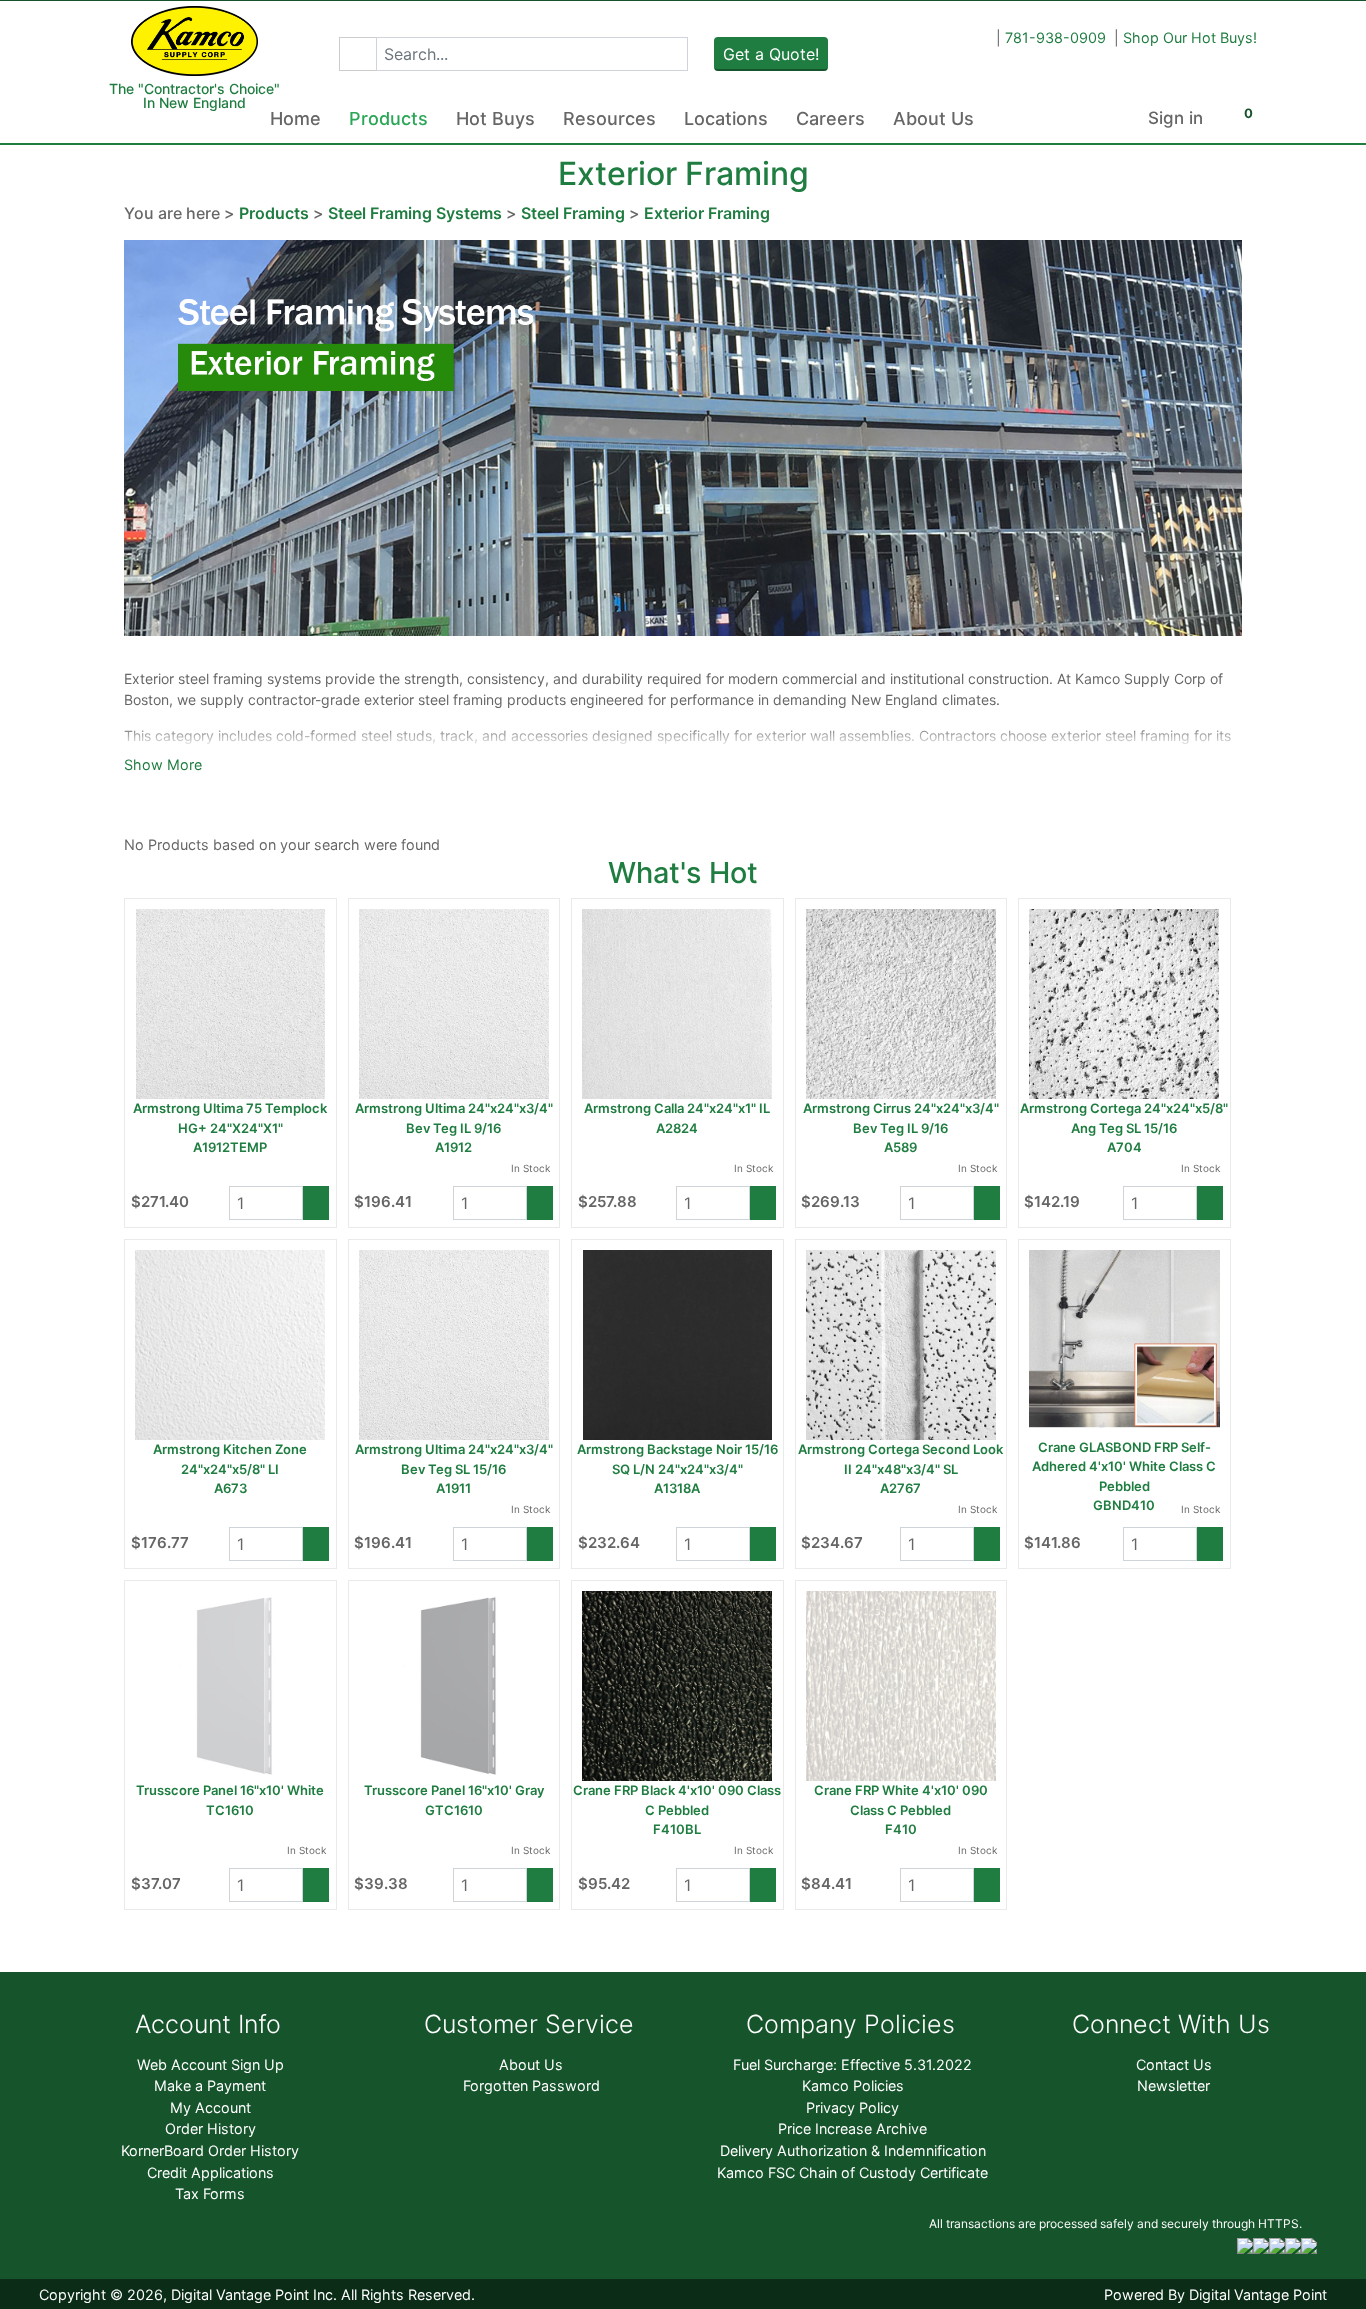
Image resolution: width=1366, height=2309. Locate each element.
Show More (163, 764)
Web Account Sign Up (210, 2064)
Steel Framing (573, 213)
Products (388, 118)
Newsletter (1173, 2085)
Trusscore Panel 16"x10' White (230, 1790)
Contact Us (1174, 2064)
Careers (830, 118)
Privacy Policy (852, 2107)
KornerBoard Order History (210, 2150)
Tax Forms (210, 2193)
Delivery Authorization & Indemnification (853, 2150)
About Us (933, 118)
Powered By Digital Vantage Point (1215, 2294)
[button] (357, 54)
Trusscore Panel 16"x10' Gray (454, 1790)
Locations (726, 118)
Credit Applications (210, 2172)
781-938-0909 (1055, 37)
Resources (609, 118)
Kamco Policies (853, 2085)
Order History (210, 2128)
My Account (210, 2107)
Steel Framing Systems (415, 213)
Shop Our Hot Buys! (1190, 37)
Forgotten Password (531, 2085)
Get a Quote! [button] (771, 54)
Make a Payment (210, 2085)
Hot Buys (495, 118)
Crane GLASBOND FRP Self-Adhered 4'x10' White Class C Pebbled (1124, 1466)
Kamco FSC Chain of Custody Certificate (852, 2172)
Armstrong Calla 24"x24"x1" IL (677, 1108)
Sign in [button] (1175, 118)
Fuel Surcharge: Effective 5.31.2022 (852, 2064)
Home (295, 118)
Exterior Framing (707, 213)
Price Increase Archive (852, 2128)
